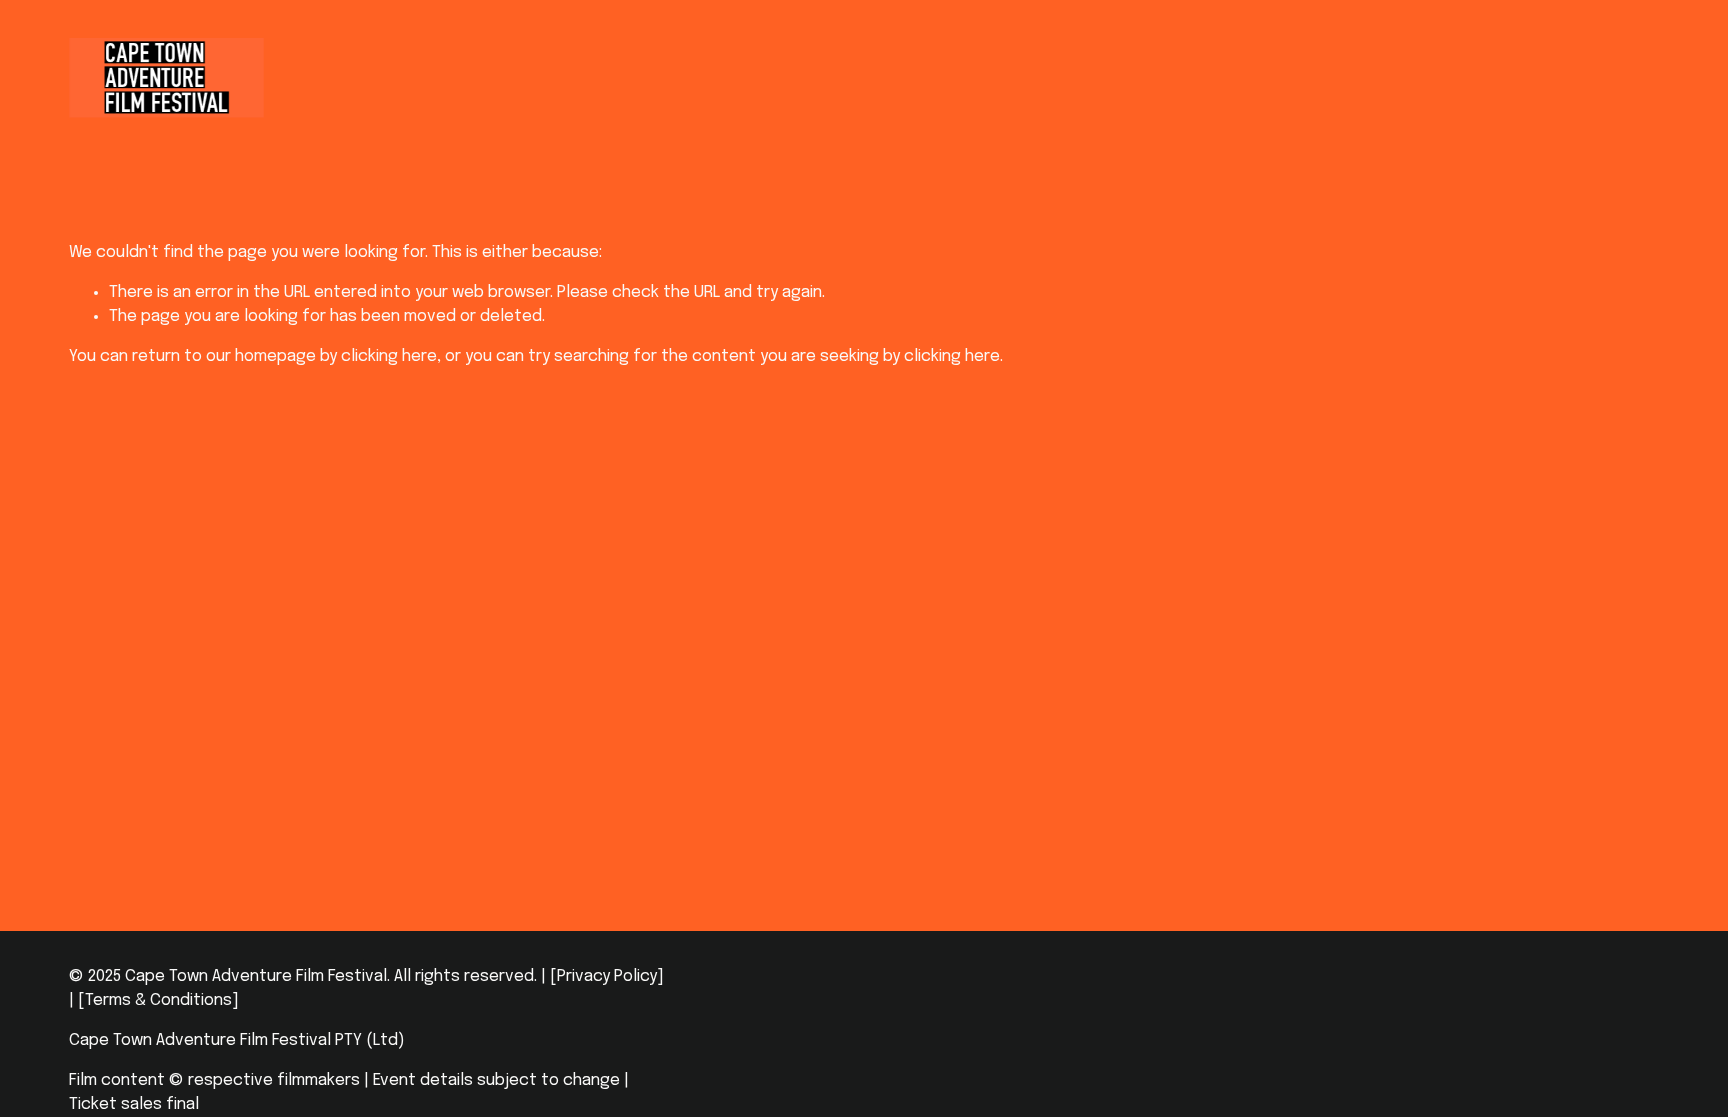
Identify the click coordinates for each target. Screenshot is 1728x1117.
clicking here (389, 356)
